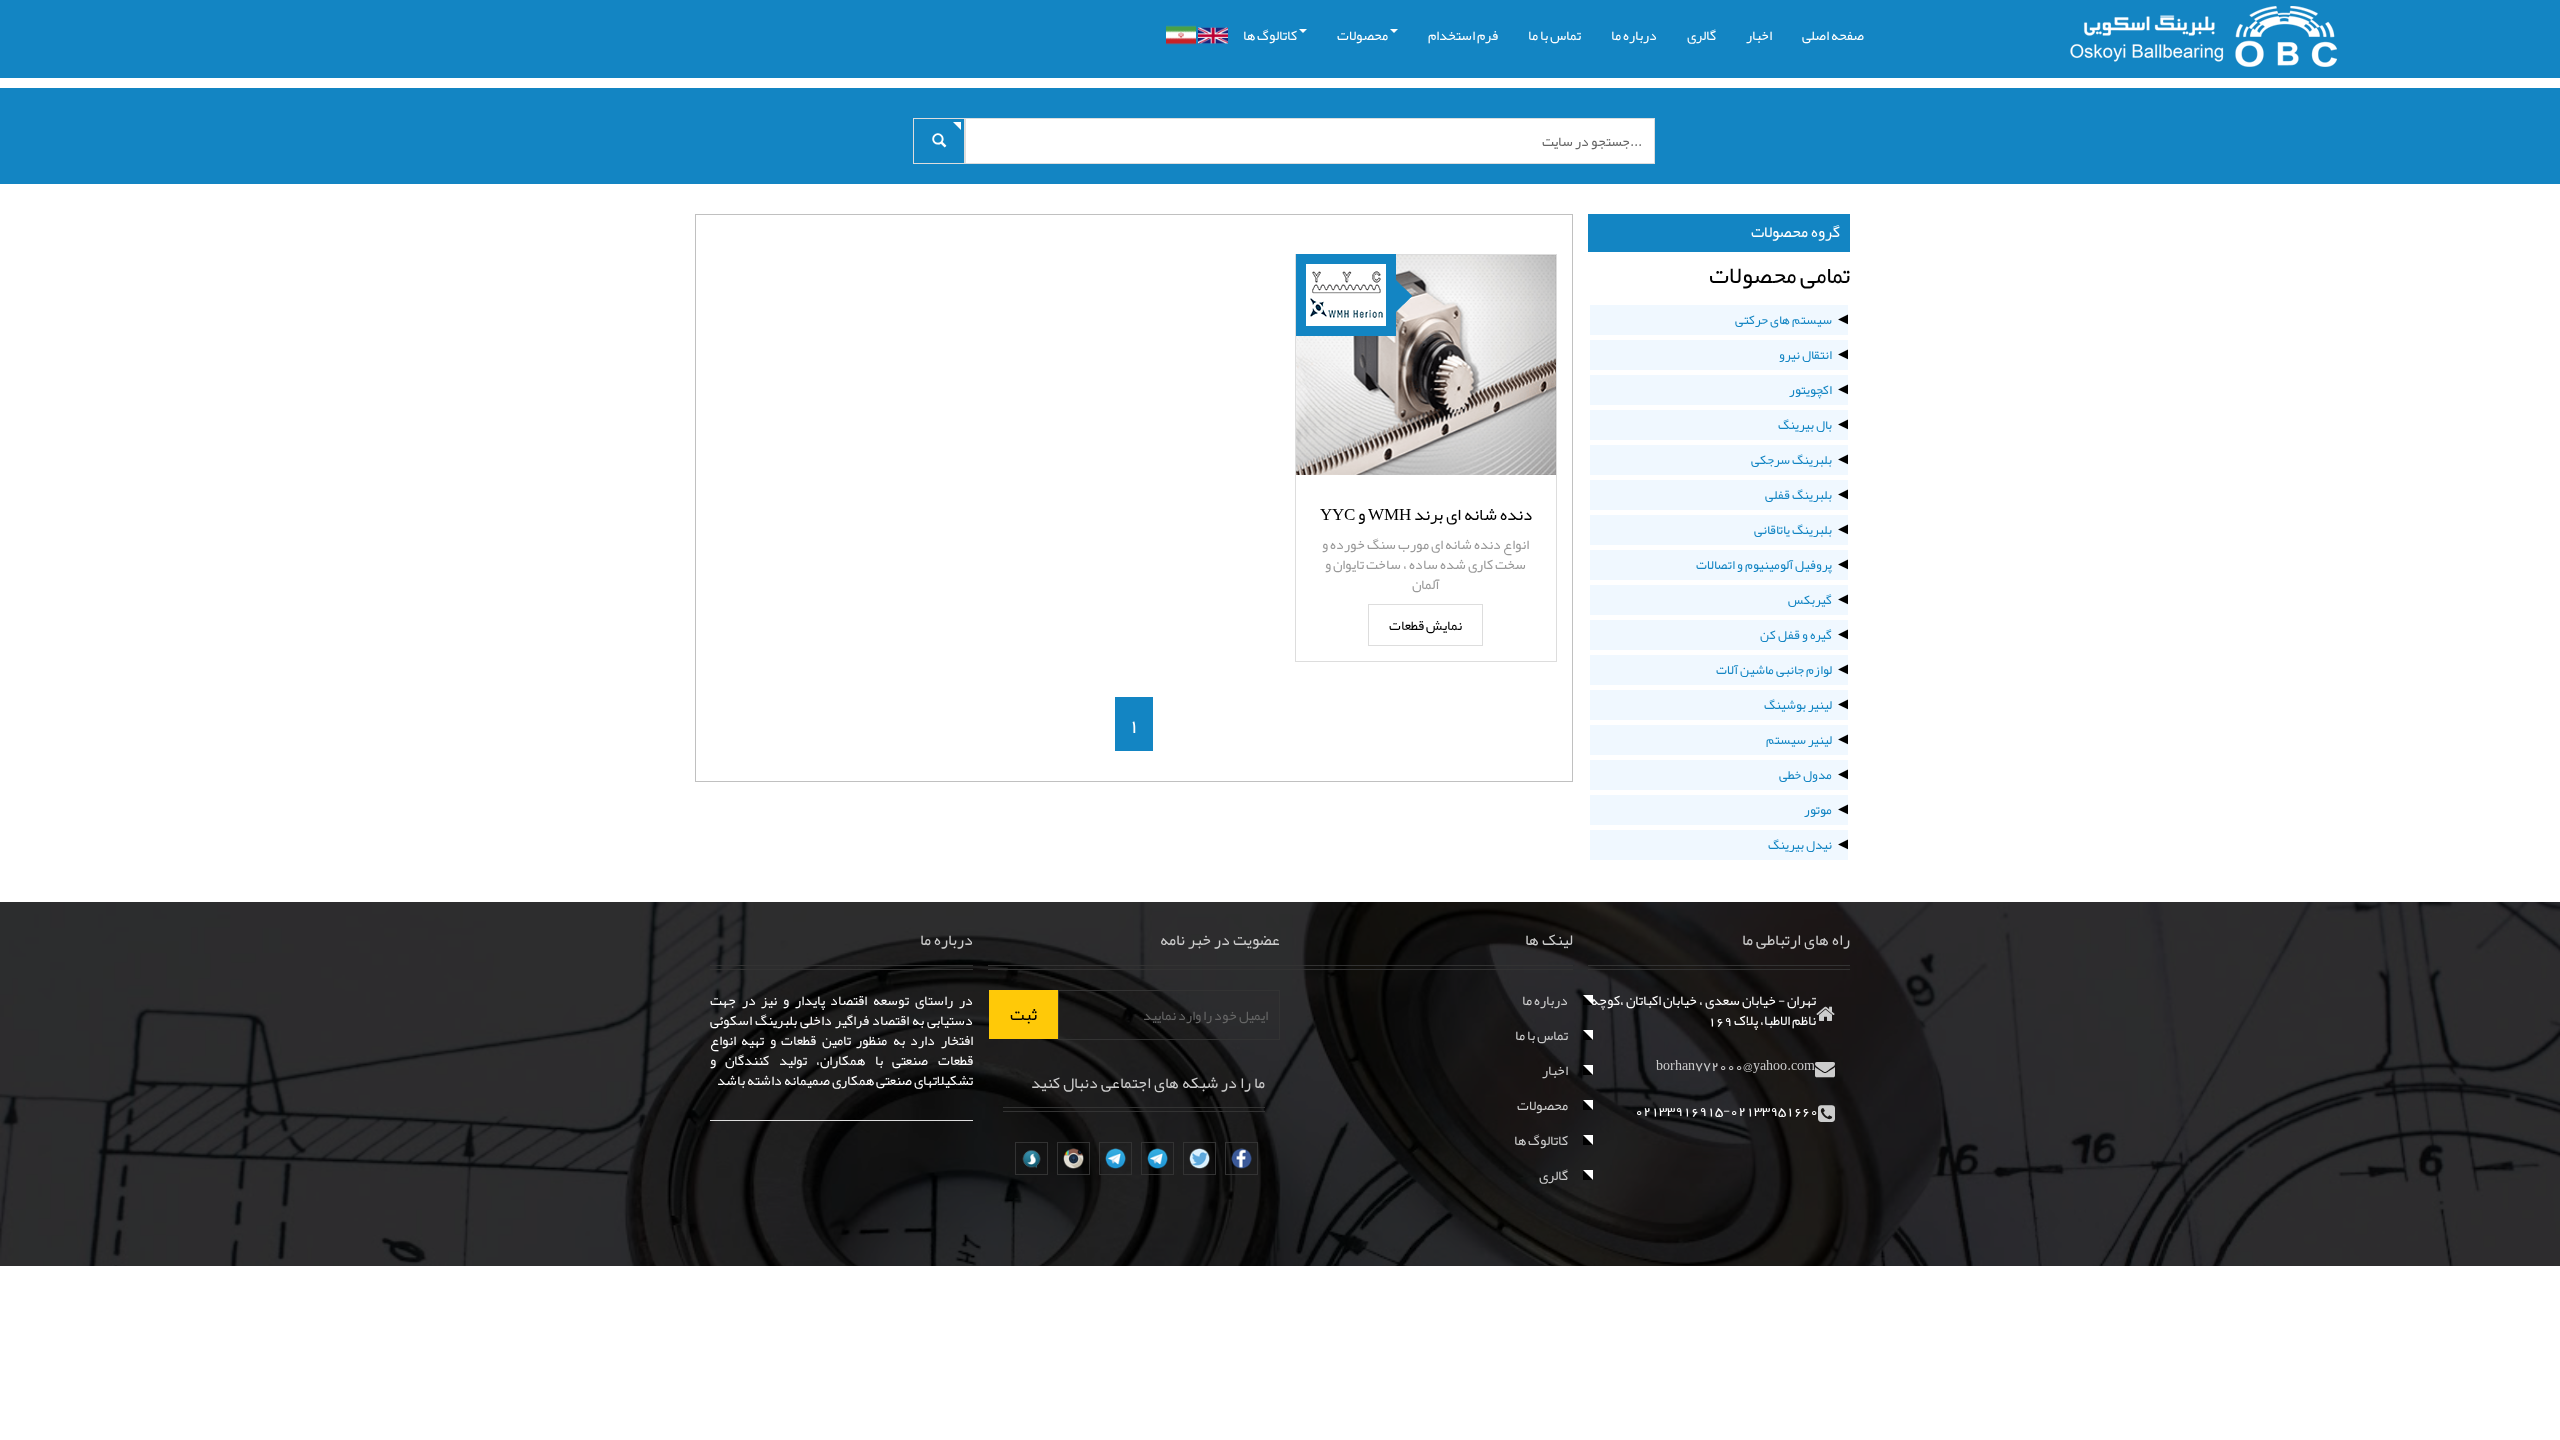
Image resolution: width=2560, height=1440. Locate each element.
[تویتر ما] (1199, 1158)
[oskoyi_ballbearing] (1031, 1158)
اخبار (1759, 35)
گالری (1701, 35)
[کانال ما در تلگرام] (1157, 1158)
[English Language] (1213, 35)
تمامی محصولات (1779, 275)
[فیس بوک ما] (1241, 1158)
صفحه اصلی (1833, 35)
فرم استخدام (1463, 35)
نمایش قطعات (1425, 625)
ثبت (1023, 1014)
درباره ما (1634, 35)
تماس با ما (1554, 35)
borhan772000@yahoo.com (1735, 1065)
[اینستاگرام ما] (1073, 1158)
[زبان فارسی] (1181, 35)
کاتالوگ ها (1270, 35)
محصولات (1362, 35)
